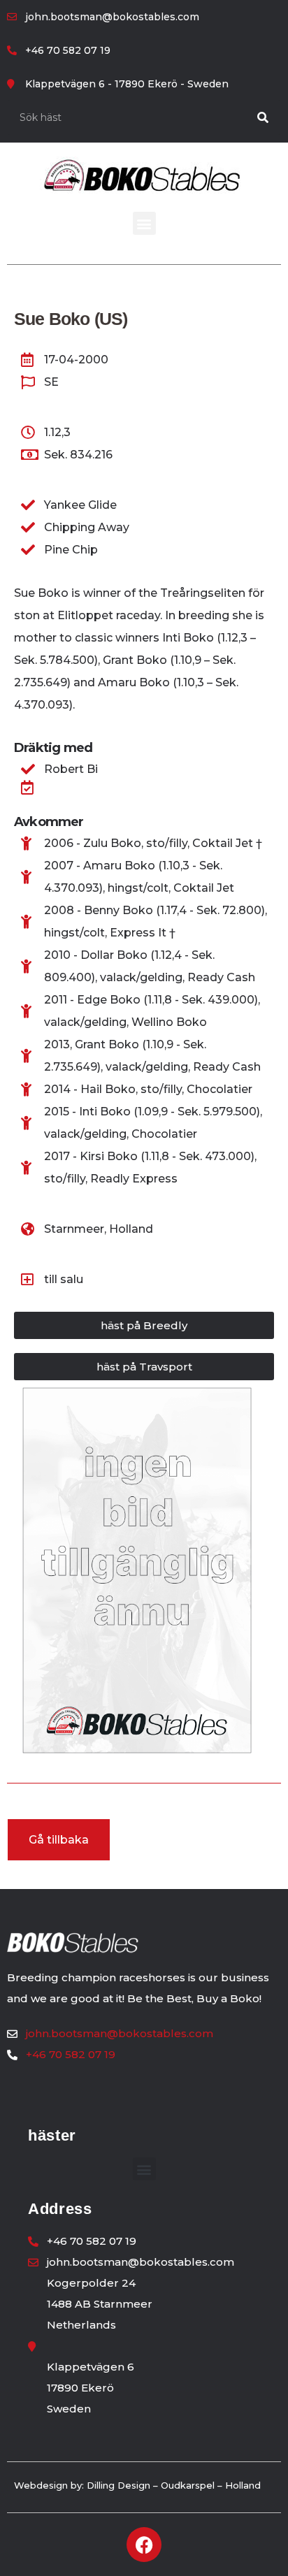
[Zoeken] (263, 117)
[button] (144, 223)
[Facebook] (144, 2545)
